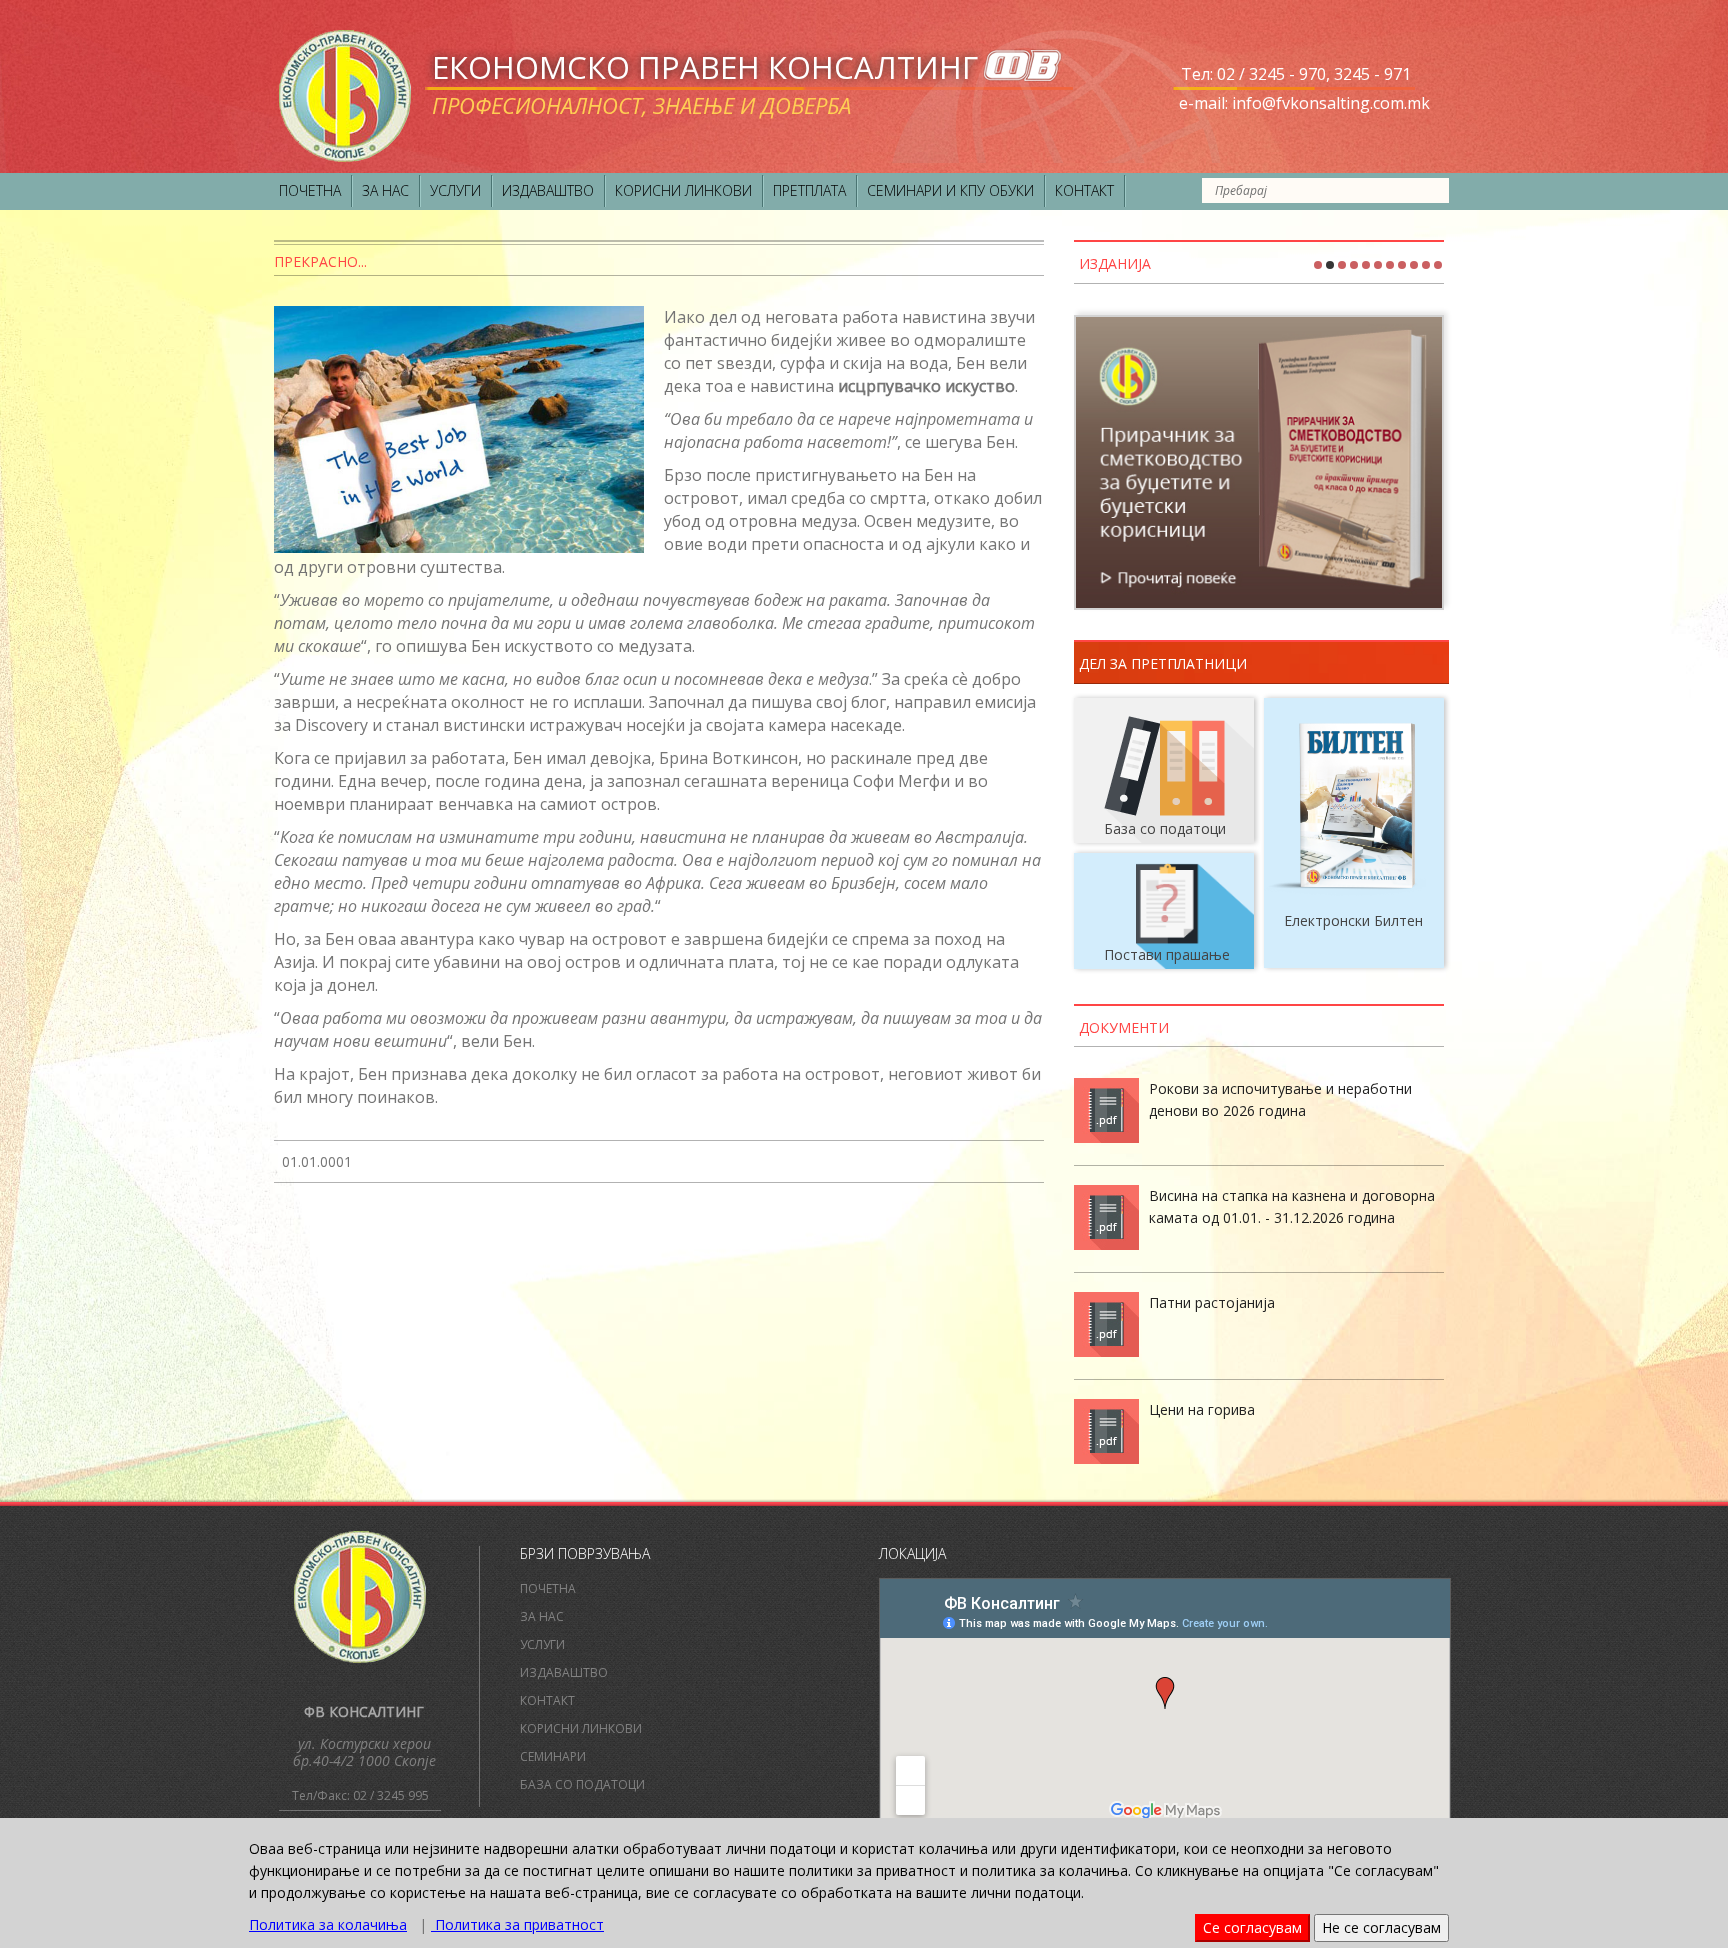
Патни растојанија (1212, 1302)
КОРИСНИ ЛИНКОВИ (683, 190)
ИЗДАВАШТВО (548, 190)
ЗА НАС (385, 190)
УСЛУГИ (455, 190)
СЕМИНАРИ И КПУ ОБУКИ (950, 190)
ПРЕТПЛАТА (809, 190)
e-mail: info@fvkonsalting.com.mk (1304, 103)
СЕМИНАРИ (553, 1756)
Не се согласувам (1381, 1927)
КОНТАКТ (1084, 190)
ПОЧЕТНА (310, 190)
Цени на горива (1202, 1409)
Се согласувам (1252, 1927)
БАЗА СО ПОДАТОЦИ (582, 1784)
